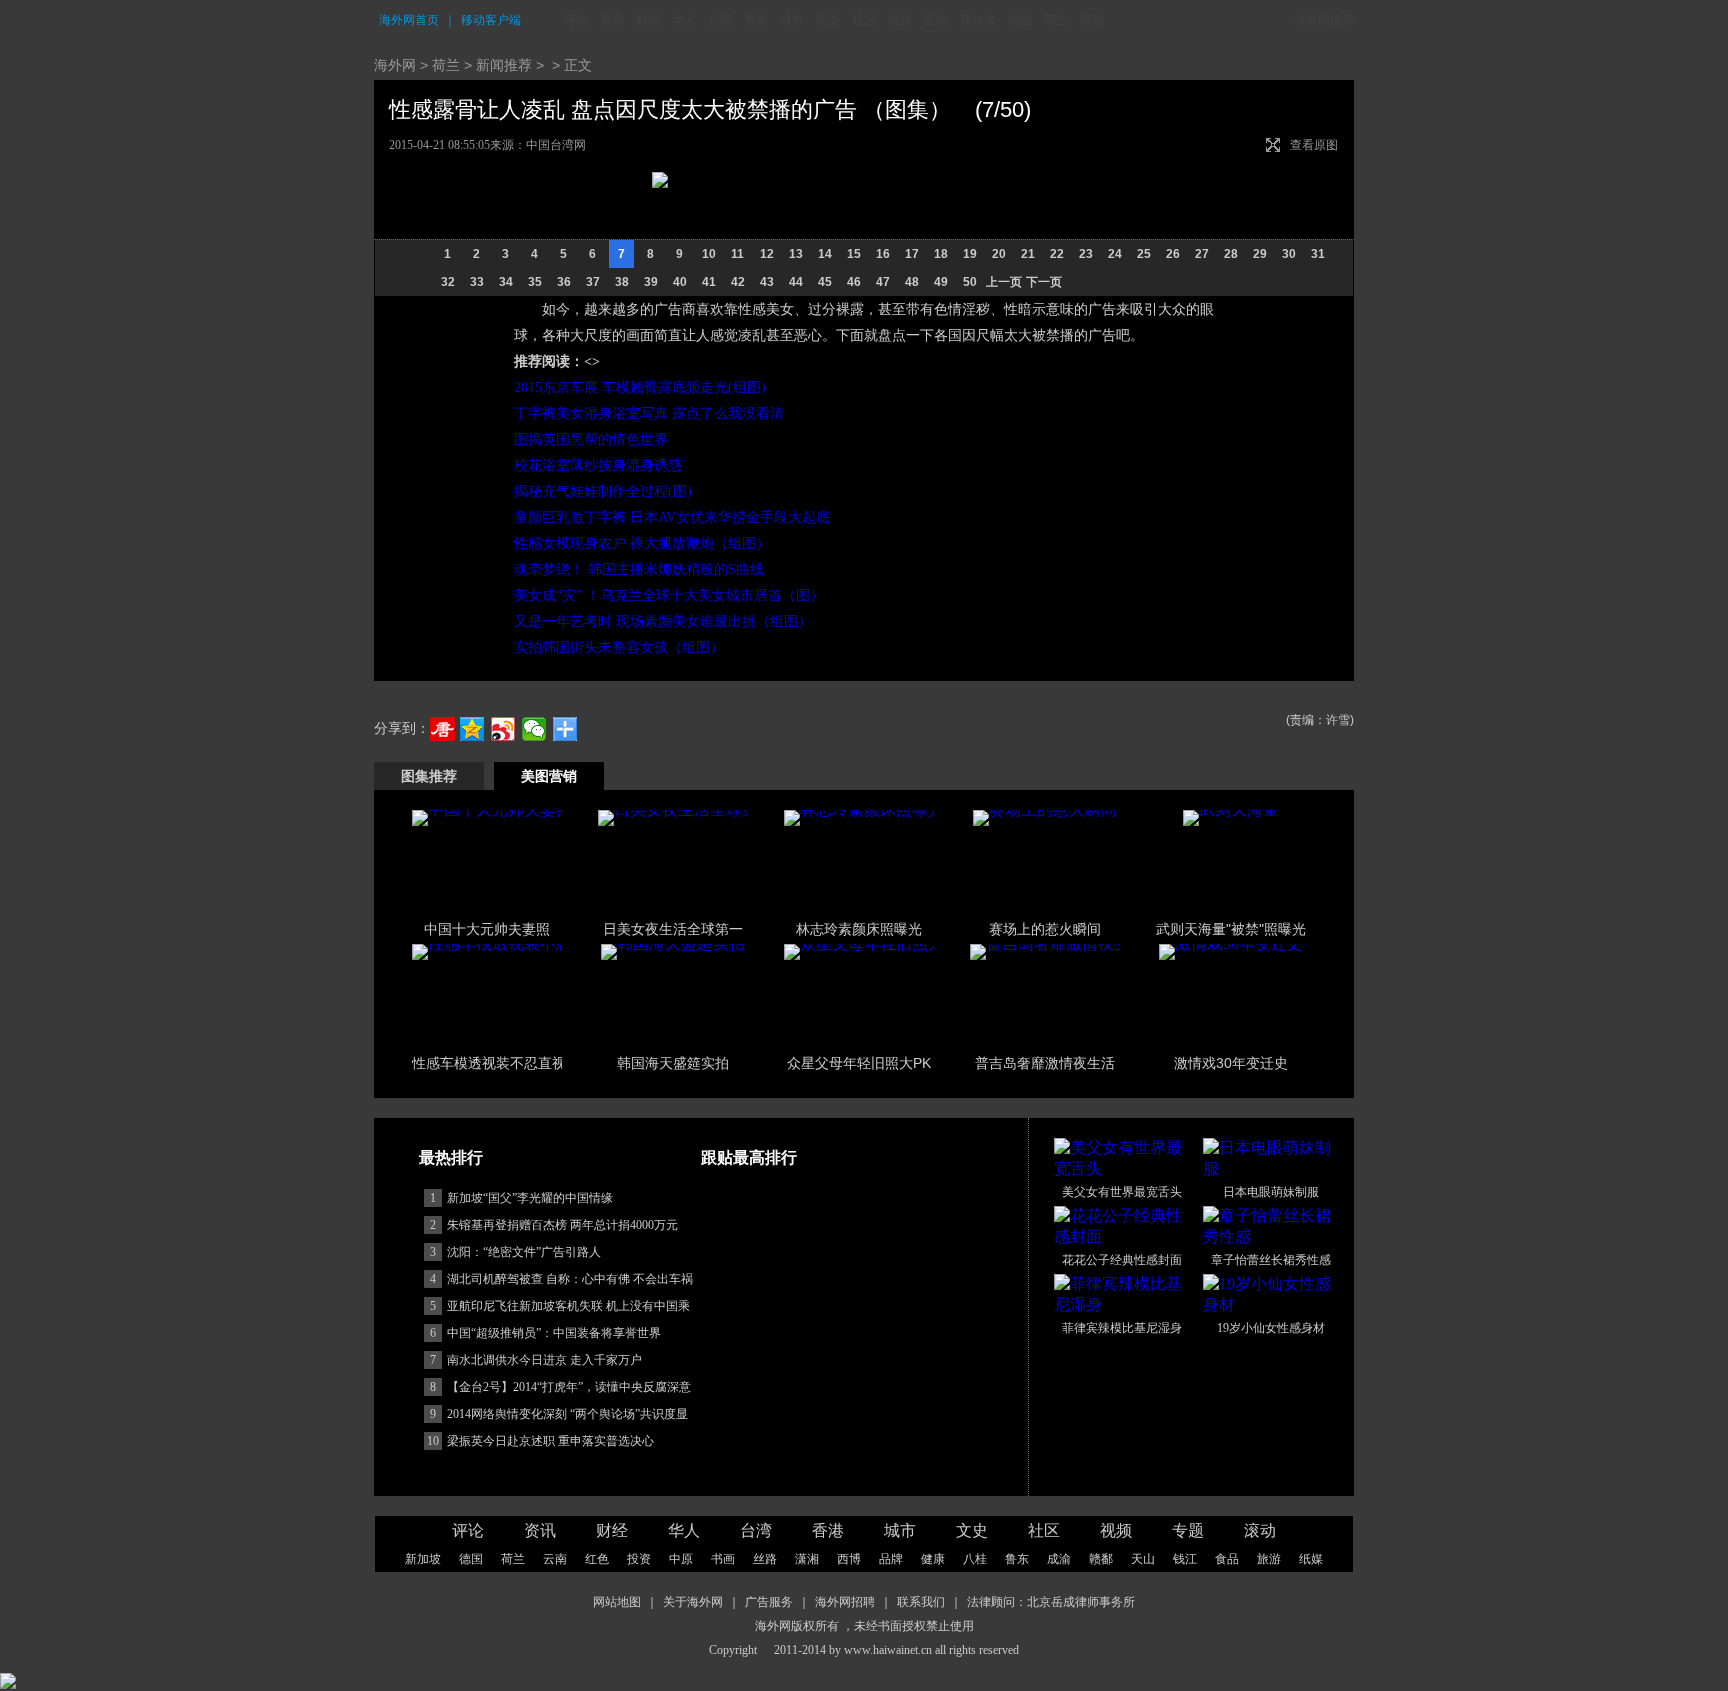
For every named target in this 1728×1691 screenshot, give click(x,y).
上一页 (1004, 282)
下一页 (1044, 282)
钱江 (1185, 1559)
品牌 (891, 1559)
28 (1231, 254)
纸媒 (1311, 1559)
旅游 (1269, 1559)
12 (767, 254)
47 (883, 282)
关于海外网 (693, 1602)
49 (941, 282)
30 (1289, 254)
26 (1173, 254)
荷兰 (1056, 20)
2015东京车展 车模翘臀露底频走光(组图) (640, 387)
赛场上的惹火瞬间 (1045, 929)
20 (999, 254)
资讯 (612, 20)
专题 (1188, 1530)
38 (622, 282)
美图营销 (549, 776)
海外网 (395, 65)
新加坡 (978, 20)
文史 (972, 1530)
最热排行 (451, 1157)
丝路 (765, 1559)
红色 (597, 1559)
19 (970, 254)
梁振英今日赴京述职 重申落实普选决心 (550, 1441)
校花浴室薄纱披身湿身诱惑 (598, 465)
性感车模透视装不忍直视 (489, 1063)
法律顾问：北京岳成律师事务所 (1051, 1602)
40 (680, 282)
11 (737, 254)
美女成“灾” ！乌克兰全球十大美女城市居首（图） (669, 595)
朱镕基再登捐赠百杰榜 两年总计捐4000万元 (562, 1225)
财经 (648, 20)
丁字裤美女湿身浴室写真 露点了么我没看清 (649, 413)
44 (796, 282)
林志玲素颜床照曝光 (859, 929)
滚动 (1092, 20)
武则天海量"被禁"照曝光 (1231, 929)
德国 (1020, 20)
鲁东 (1017, 1559)
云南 (936, 20)
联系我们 (921, 1602)
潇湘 (807, 1559)
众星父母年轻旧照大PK (859, 1063)
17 (912, 254)
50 (970, 282)
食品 (1227, 1559)
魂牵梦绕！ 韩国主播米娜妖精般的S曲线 (639, 569)
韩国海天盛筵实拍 (673, 1063)
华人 (684, 20)
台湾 (720, 20)
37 (593, 282)
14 (825, 254)
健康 (933, 1559)
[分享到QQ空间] (472, 729)
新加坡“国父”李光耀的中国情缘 (530, 1198)
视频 (900, 20)
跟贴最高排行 (749, 1157)
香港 (756, 20)
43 (767, 282)
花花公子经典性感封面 (1122, 1260)
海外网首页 (409, 20)
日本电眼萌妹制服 (1271, 1192)
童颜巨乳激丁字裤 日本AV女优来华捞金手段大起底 (672, 517)
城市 (792, 20)
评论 (576, 20)
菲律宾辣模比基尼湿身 (1122, 1328)
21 (1028, 254)
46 (854, 282)
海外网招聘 (845, 1602)
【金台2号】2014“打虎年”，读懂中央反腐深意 (569, 1387)
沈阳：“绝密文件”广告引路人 (524, 1252)
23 (1086, 254)
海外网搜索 (1324, 20)
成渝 (1059, 1559)
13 (796, 254)
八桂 (975, 1559)
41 (709, 282)
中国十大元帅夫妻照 (487, 929)
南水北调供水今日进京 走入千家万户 (544, 1360)
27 (1202, 254)
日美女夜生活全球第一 (673, 929)
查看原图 (1314, 145)
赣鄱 (1101, 1559)
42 (738, 282)
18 (941, 254)
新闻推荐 (504, 65)
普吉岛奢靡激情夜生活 (1045, 1063)
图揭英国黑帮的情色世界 (591, 439)
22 (1057, 254)
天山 (1143, 1559)
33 (477, 282)
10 (709, 254)
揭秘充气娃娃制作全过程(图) (603, 491)
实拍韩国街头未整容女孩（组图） (619, 647)
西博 (849, 1559)
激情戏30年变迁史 (1231, 1063)
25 (1144, 254)
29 (1260, 254)
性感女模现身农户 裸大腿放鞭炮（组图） (642, 543)
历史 (828, 20)
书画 (723, 1559)
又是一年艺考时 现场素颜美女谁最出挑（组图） (663, 621)
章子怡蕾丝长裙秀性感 (1271, 1260)
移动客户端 (491, 20)
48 (912, 282)
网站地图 (617, 1602)
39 (651, 282)
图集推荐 (429, 776)
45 (825, 282)
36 (564, 282)
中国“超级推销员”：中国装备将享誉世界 (554, 1333)
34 (506, 282)
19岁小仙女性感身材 (1271, 1328)
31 (1318, 254)
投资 (639, 1559)
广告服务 (769, 1602)
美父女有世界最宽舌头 (1122, 1192)
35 (535, 282)
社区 (864, 20)
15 (854, 254)
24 (1115, 254)
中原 (681, 1559)
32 (448, 282)
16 (883, 254)
